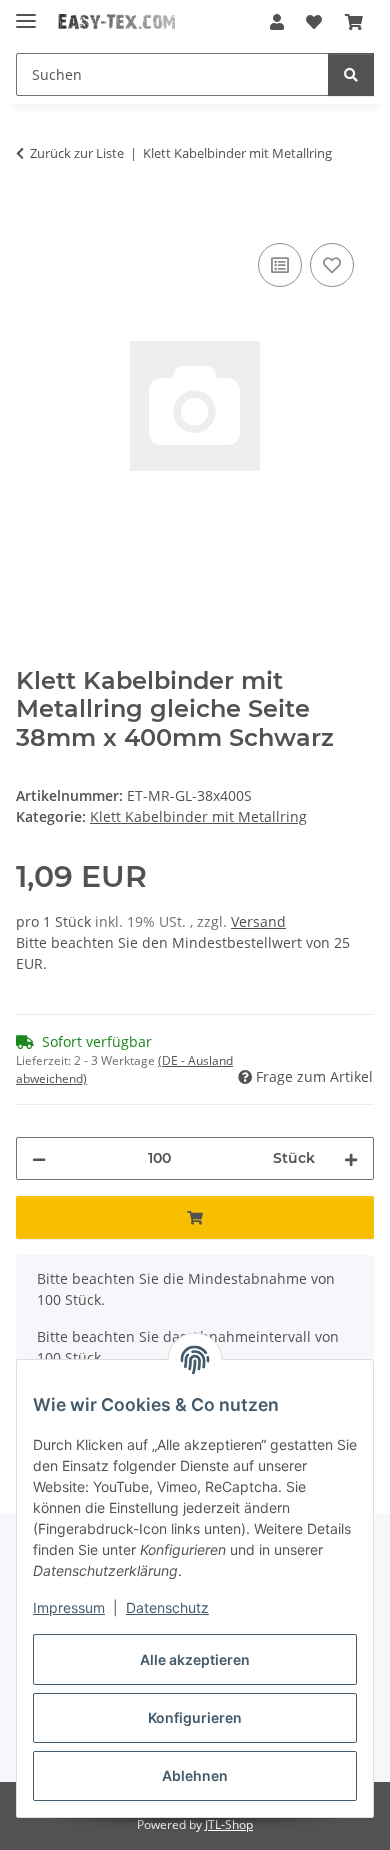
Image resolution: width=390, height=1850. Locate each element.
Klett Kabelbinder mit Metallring (198, 816)
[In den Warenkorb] (32, 216)
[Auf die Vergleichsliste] (280, 265)
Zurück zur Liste (77, 153)
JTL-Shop (229, 1824)
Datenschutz (167, 1607)
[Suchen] (351, 74)
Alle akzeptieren (195, 1659)
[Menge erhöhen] (351, 1158)
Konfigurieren (195, 1717)
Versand (258, 921)
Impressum (69, 1607)
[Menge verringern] (39, 1158)
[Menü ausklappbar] (26, 12)
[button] (277, 22)
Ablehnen (195, 1775)
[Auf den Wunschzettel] (332, 265)
